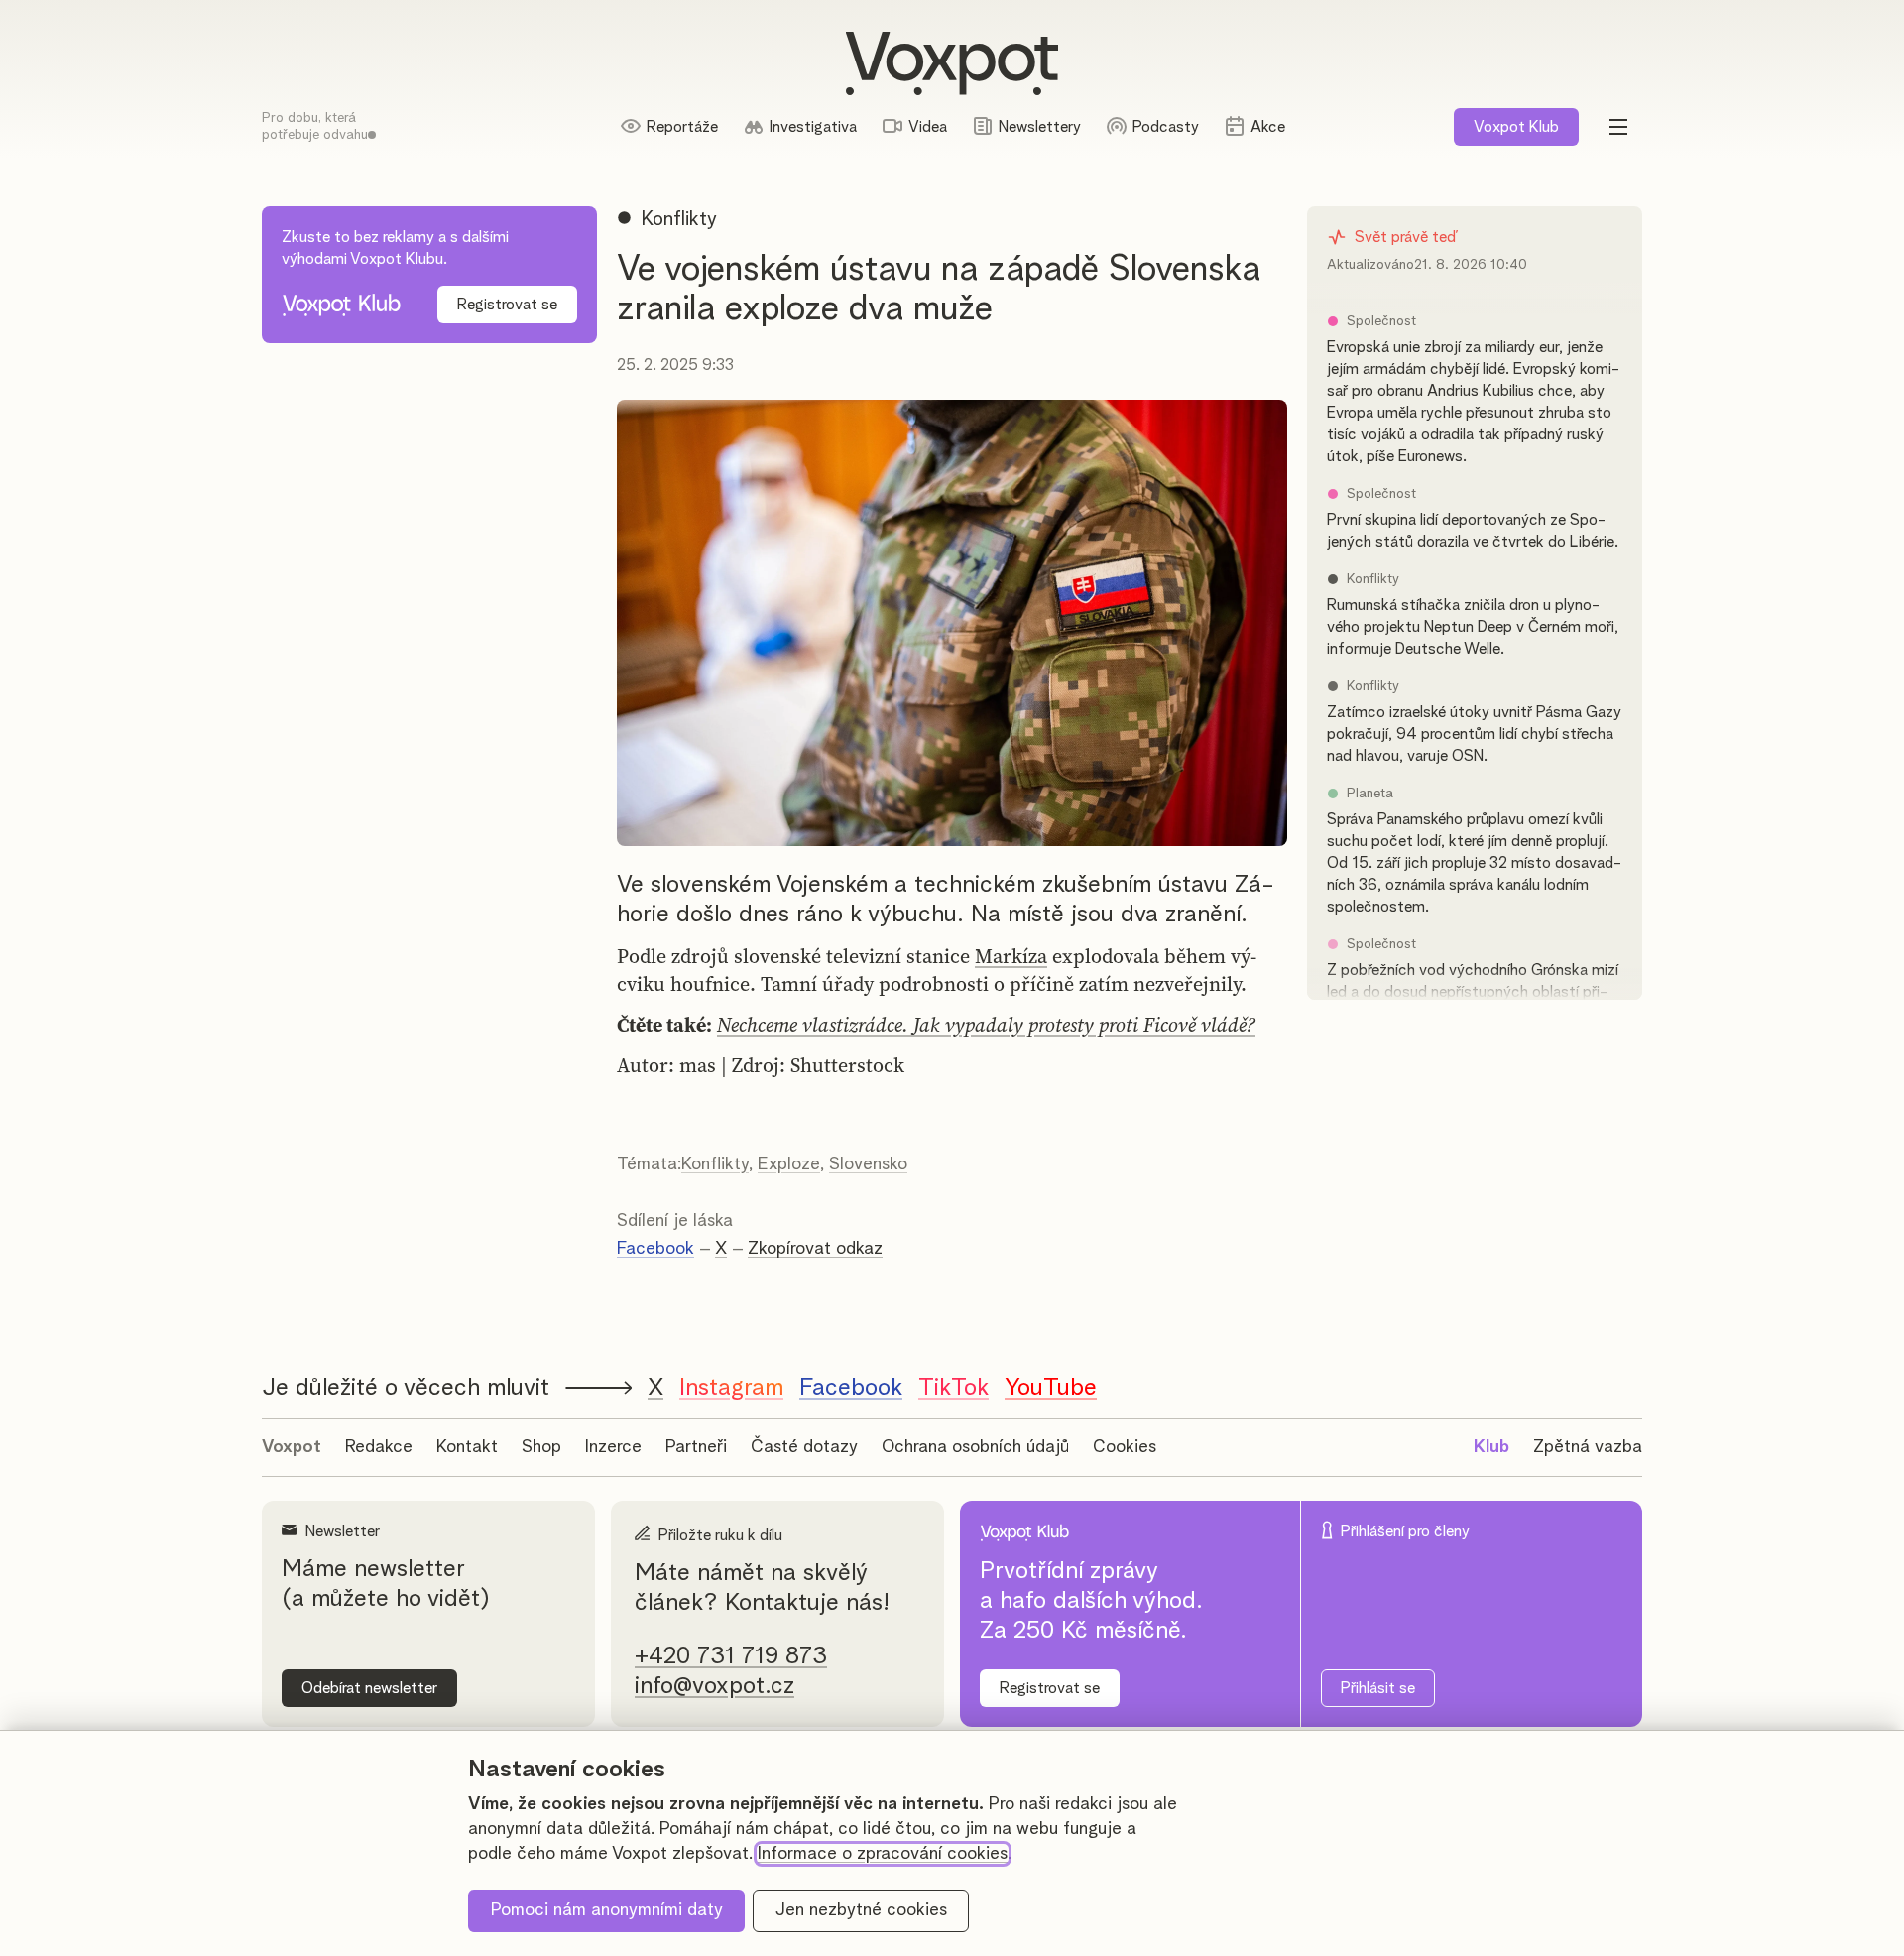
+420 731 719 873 (731, 1656)
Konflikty (715, 1164)
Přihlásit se (1378, 1688)
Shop (541, 1447)
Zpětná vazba (1588, 1447)
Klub (1516, 127)
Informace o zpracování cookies (883, 1854)
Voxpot (292, 1447)
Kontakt (467, 1447)
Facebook (655, 1249)
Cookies (1125, 1447)
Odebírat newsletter (369, 1688)
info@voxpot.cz (714, 1686)
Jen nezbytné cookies (861, 1910)
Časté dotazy (804, 1447)
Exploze (789, 1164)
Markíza (1011, 956)
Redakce (379, 1447)
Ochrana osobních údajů (975, 1447)
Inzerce (613, 1447)
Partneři (696, 1447)
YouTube (1051, 1388)
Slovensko (868, 1164)
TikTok (953, 1388)
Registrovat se (507, 305)
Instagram (731, 1388)
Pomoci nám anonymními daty (607, 1910)
